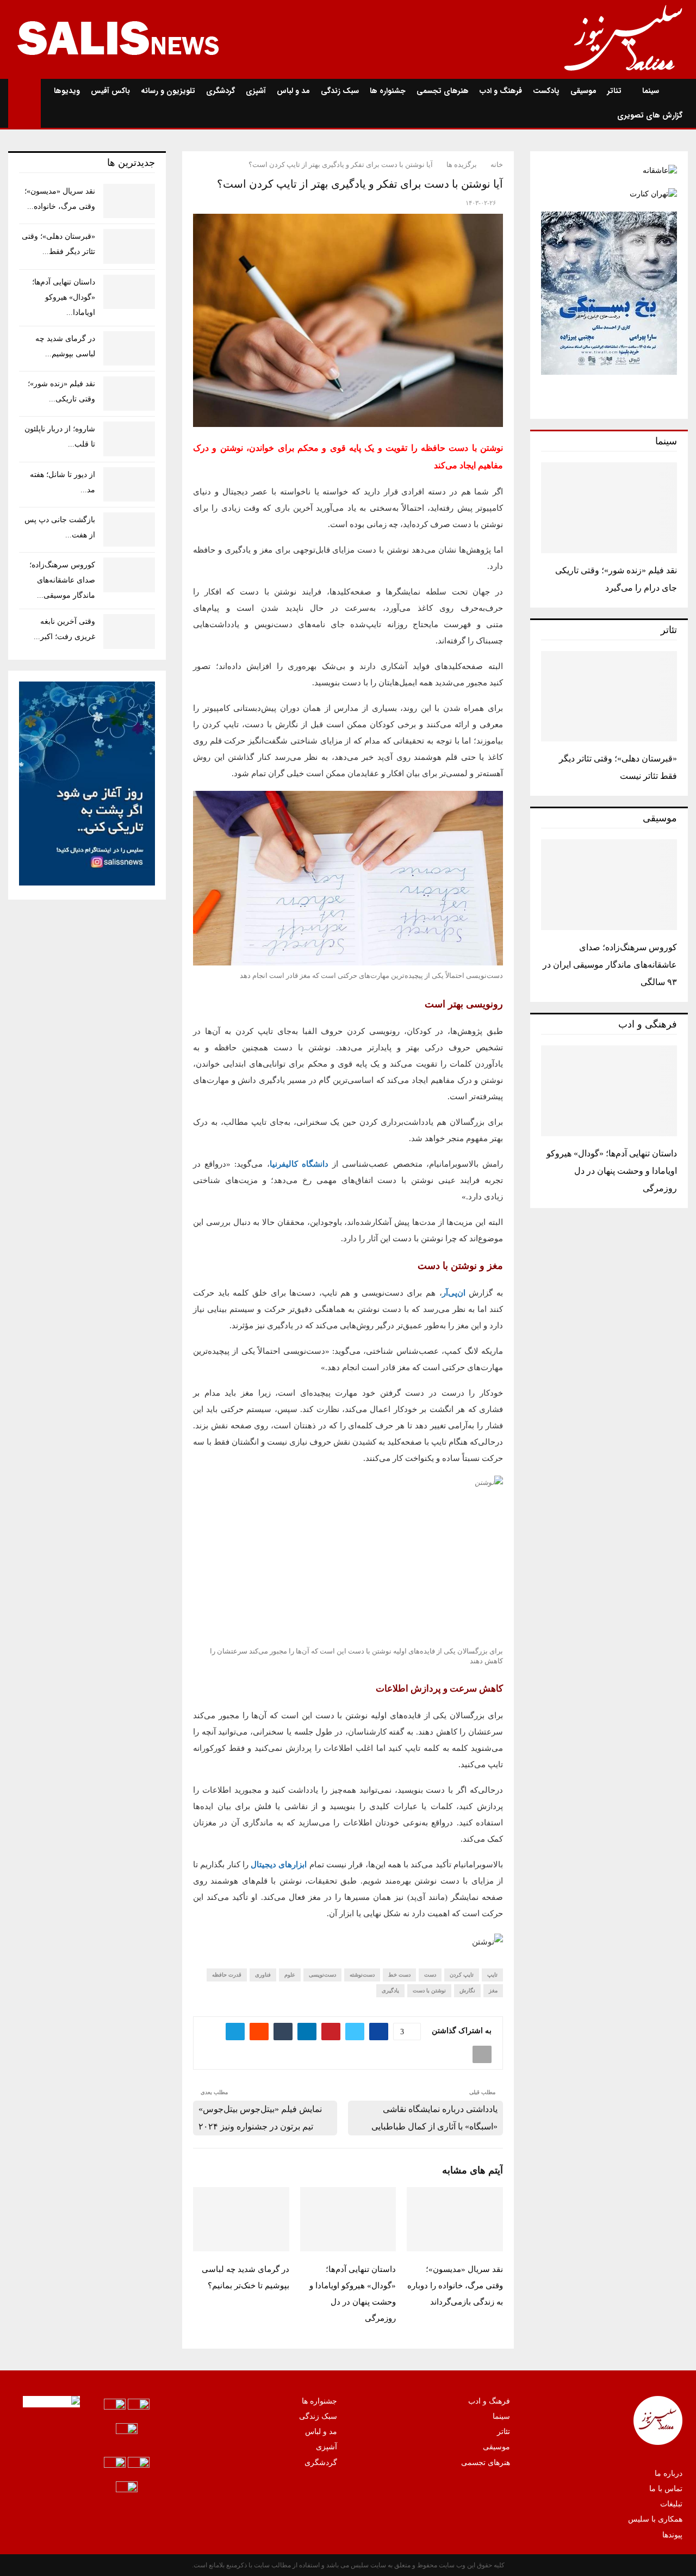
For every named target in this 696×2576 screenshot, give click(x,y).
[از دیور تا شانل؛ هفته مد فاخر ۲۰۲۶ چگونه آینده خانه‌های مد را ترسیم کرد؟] (129, 484)
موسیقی (583, 91)
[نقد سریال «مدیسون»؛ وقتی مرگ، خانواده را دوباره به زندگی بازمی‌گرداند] (129, 201)
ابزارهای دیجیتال (279, 1865)
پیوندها (672, 2535)
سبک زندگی (340, 91)
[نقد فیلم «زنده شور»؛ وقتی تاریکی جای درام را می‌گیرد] (609, 508)
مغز (493, 1990)
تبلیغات (671, 2504)
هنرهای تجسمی (443, 91)
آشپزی (256, 91)
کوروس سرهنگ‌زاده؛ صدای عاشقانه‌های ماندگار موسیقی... (62, 580)
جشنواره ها (388, 91)
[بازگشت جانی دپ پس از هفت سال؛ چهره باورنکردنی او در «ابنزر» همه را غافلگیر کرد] (129, 530)
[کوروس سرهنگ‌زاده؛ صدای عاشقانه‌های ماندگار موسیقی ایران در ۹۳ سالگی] (609, 885)
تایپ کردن (462, 1975)
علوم (290, 1975)
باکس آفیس (110, 91)
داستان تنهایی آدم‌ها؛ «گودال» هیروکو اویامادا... (64, 297)
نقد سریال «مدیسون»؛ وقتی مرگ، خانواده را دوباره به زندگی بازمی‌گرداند (455, 2286)
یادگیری (390, 1990)
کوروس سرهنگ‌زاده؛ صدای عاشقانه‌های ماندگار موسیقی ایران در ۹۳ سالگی (610, 965)
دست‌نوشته (362, 1975)
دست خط (399, 1975)
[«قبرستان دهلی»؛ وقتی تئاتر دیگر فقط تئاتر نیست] (609, 696)
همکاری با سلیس (655, 2519)
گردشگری (220, 91)
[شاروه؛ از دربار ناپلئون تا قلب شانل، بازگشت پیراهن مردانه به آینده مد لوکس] (129, 439)
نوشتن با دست (429, 1990)
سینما (651, 91)
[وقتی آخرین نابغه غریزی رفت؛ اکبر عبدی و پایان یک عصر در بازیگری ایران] (129, 631)
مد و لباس (293, 91)
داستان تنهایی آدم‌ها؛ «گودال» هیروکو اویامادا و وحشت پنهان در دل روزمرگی (612, 1171)
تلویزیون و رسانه (168, 91)
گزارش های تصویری (650, 115)
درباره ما (669, 2473)
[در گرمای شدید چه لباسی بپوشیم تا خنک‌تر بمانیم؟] (129, 348)
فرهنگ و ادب (501, 91)
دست (430, 1975)
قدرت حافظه (227, 1975)
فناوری (263, 1975)
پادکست (546, 91)
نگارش (467, 1990)
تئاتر (614, 91)
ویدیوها (67, 91)
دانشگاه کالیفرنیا (299, 1164)
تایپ (492, 1975)
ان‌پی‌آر (454, 1293)
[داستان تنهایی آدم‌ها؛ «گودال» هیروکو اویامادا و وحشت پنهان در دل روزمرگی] (609, 1091)
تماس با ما (666, 2489)
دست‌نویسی (322, 1975)
